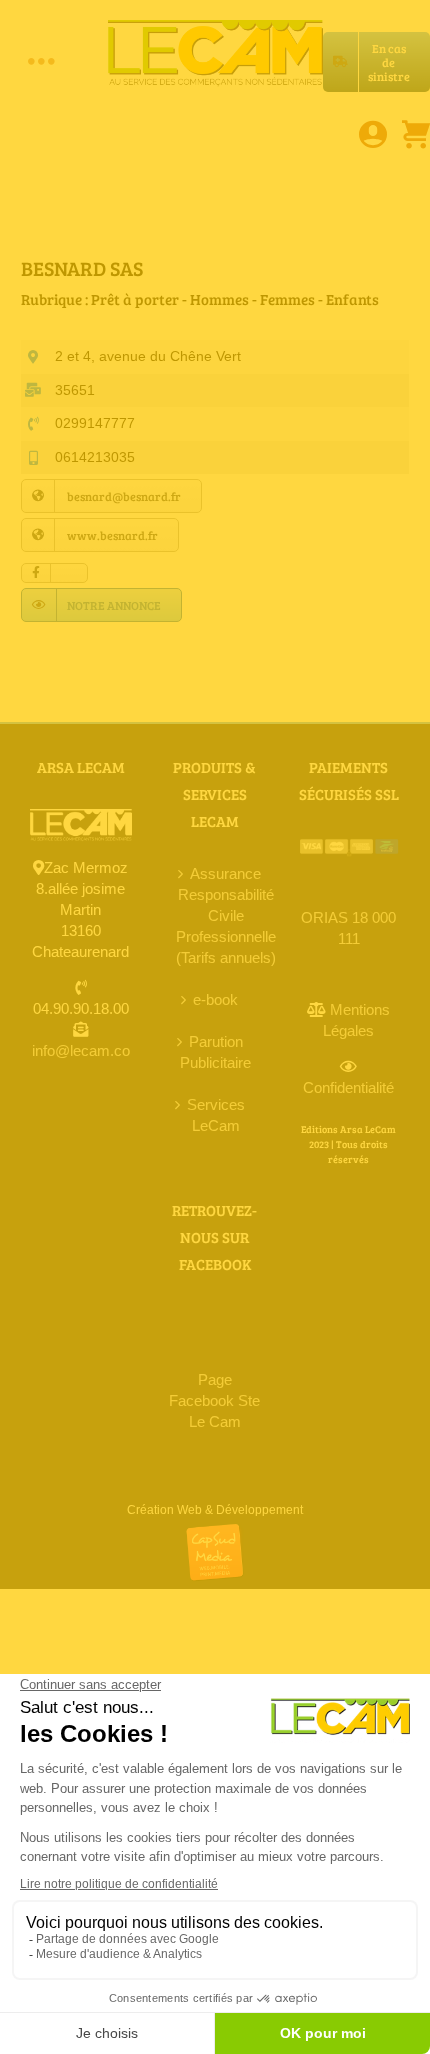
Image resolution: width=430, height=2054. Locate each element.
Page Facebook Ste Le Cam (214, 1400)
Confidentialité (348, 1087)
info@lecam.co (81, 1050)
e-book (215, 999)
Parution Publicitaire (215, 1052)
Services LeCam (216, 1115)
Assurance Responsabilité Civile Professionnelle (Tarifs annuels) (226, 915)
